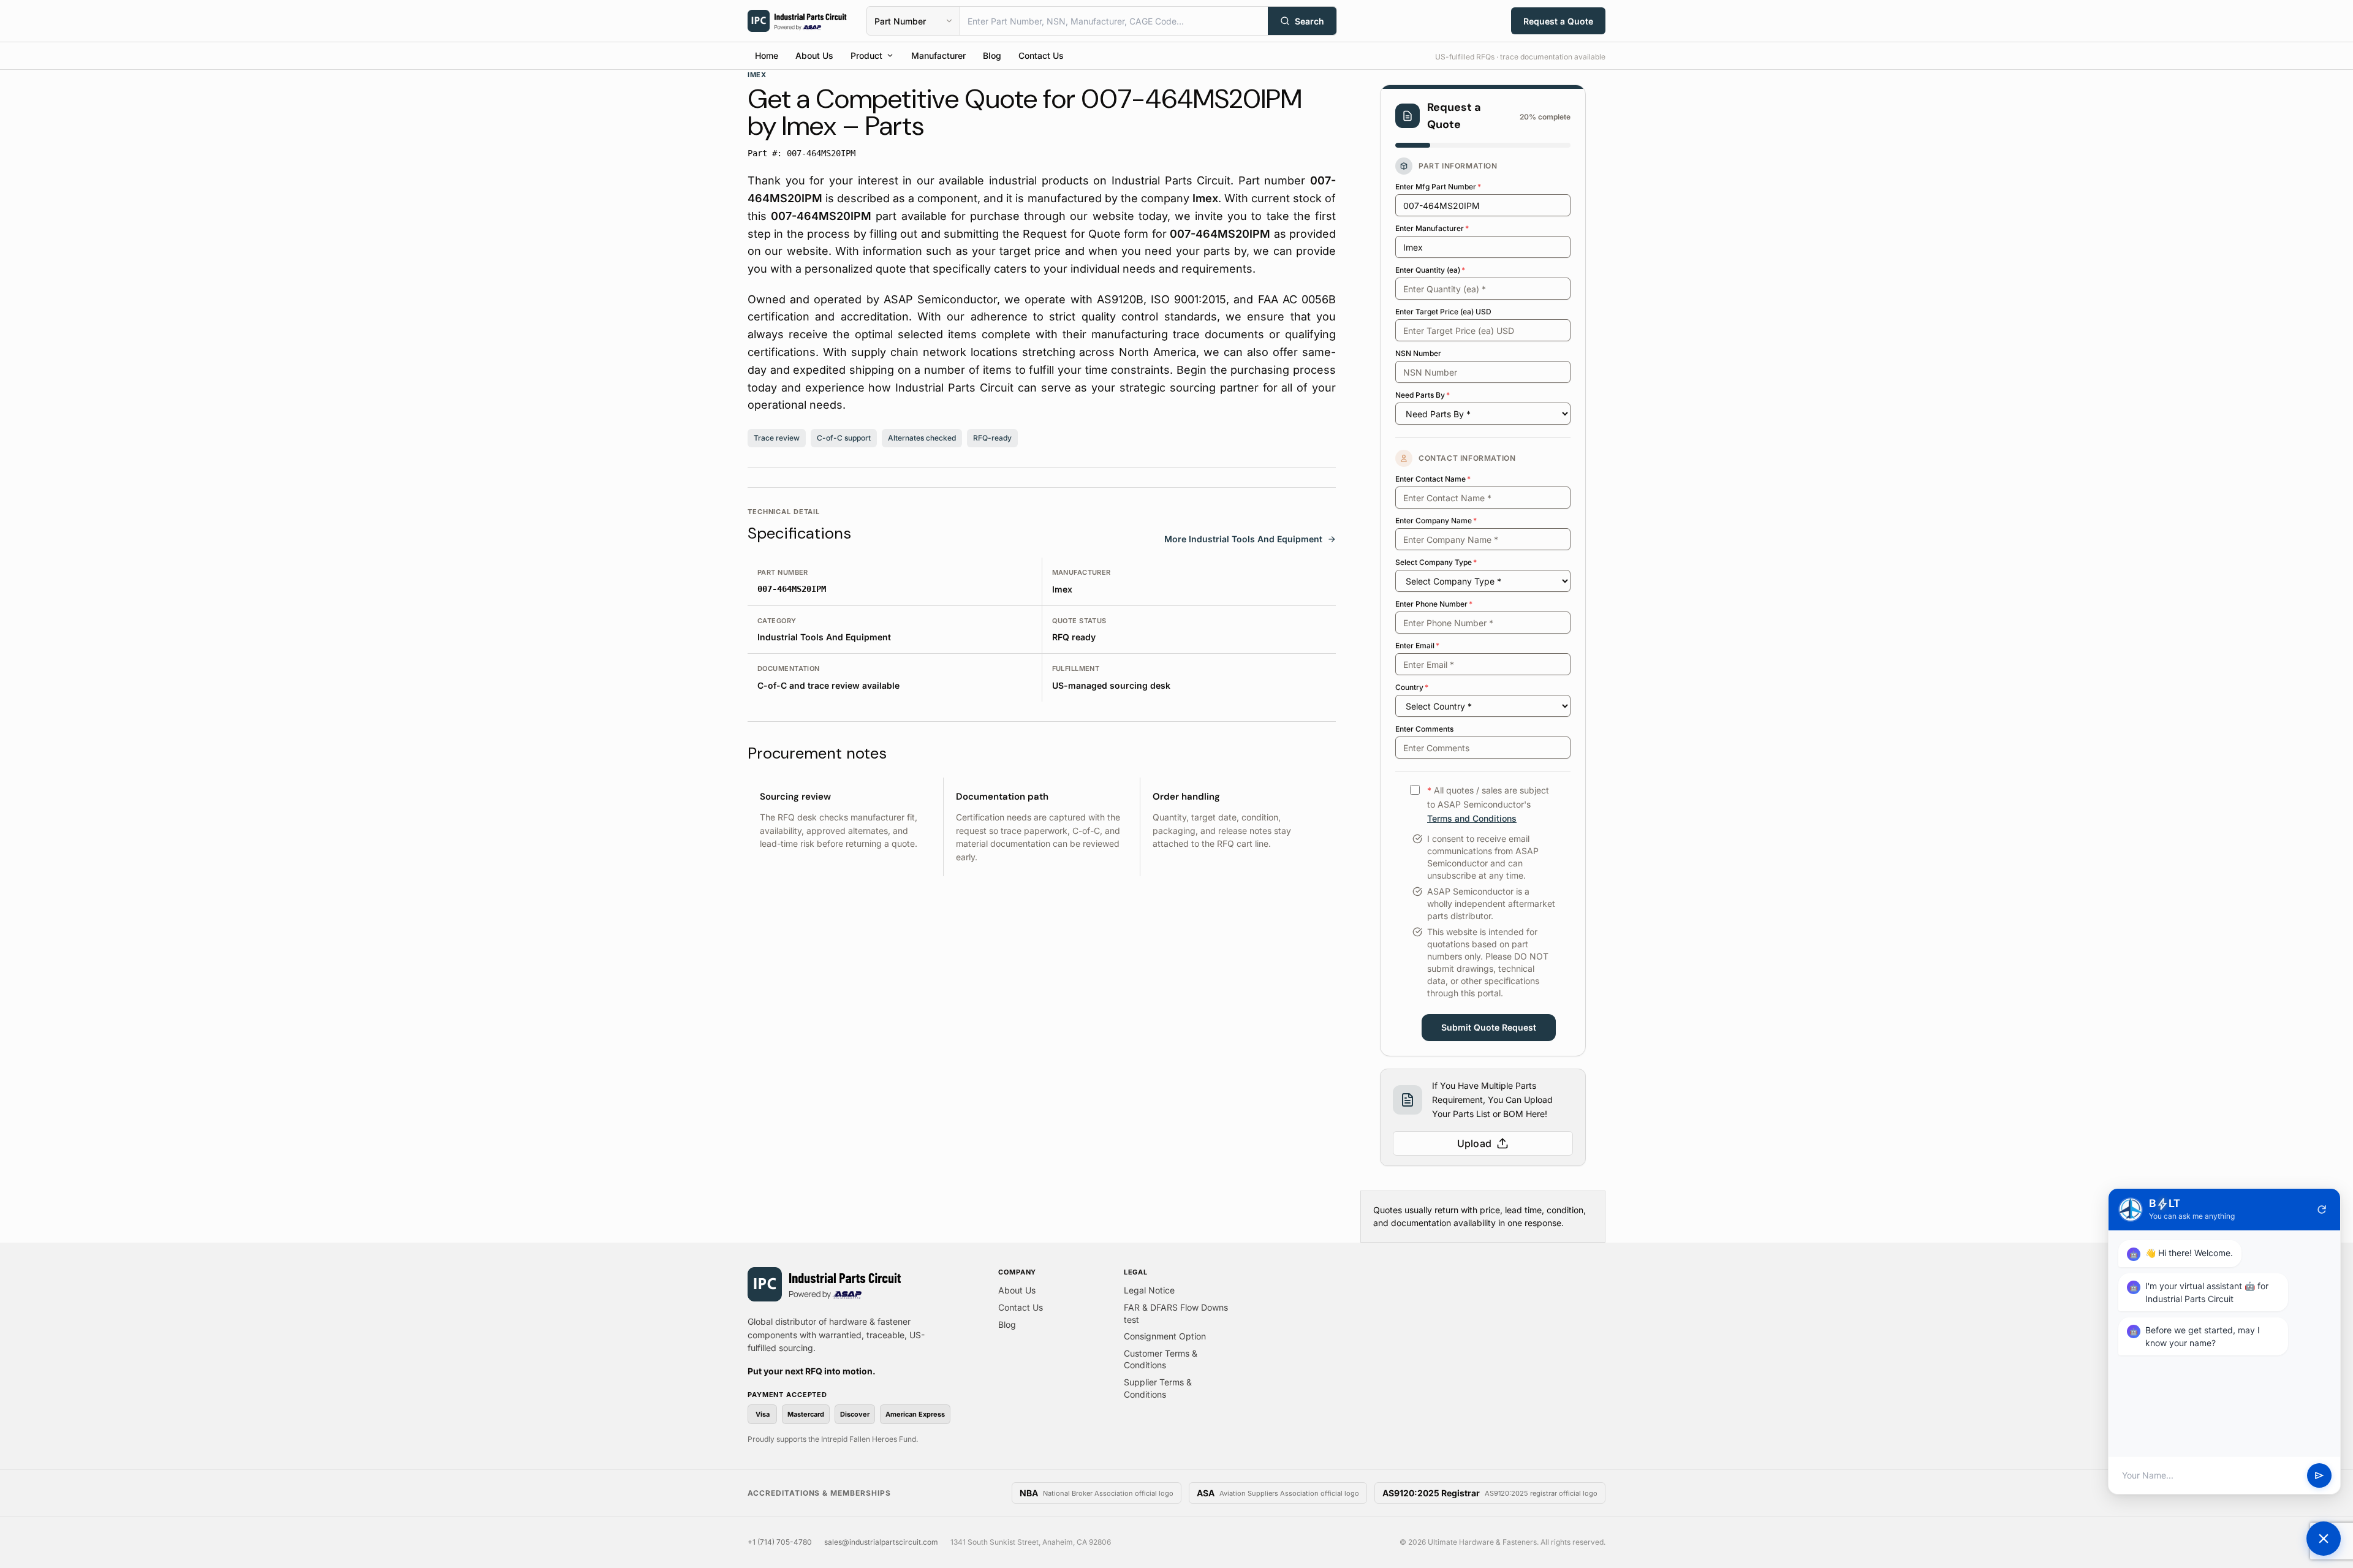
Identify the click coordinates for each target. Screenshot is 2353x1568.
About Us (814, 55)
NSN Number (1418, 353)
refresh (2322, 1210)
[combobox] (1114, 21)
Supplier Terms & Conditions (1158, 1388)
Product (866, 55)
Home (767, 55)
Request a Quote (1558, 21)
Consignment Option (1165, 1336)
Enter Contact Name (1433, 479)
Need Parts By (1423, 395)
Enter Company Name (1436, 521)
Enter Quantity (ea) (1430, 270)
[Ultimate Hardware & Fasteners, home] (797, 21)
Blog (992, 55)
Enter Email (1417, 646)
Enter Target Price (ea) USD (1443, 312)
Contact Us (1041, 55)
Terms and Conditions (1472, 818)
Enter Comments (1424, 729)
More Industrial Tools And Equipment (1243, 539)
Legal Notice (1149, 1290)
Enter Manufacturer (1432, 228)
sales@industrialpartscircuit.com (881, 1542)
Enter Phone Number (1434, 604)
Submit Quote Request (1489, 1027)
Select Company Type (1436, 562)
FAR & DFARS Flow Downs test (1176, 1313)
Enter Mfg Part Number (1438, 187)
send (2319, 1475)
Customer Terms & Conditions (1161, 1359)
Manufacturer (938, 55)
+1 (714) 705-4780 (780, 1542)
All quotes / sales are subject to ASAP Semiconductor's (1488, 804)
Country (1412, 687)
